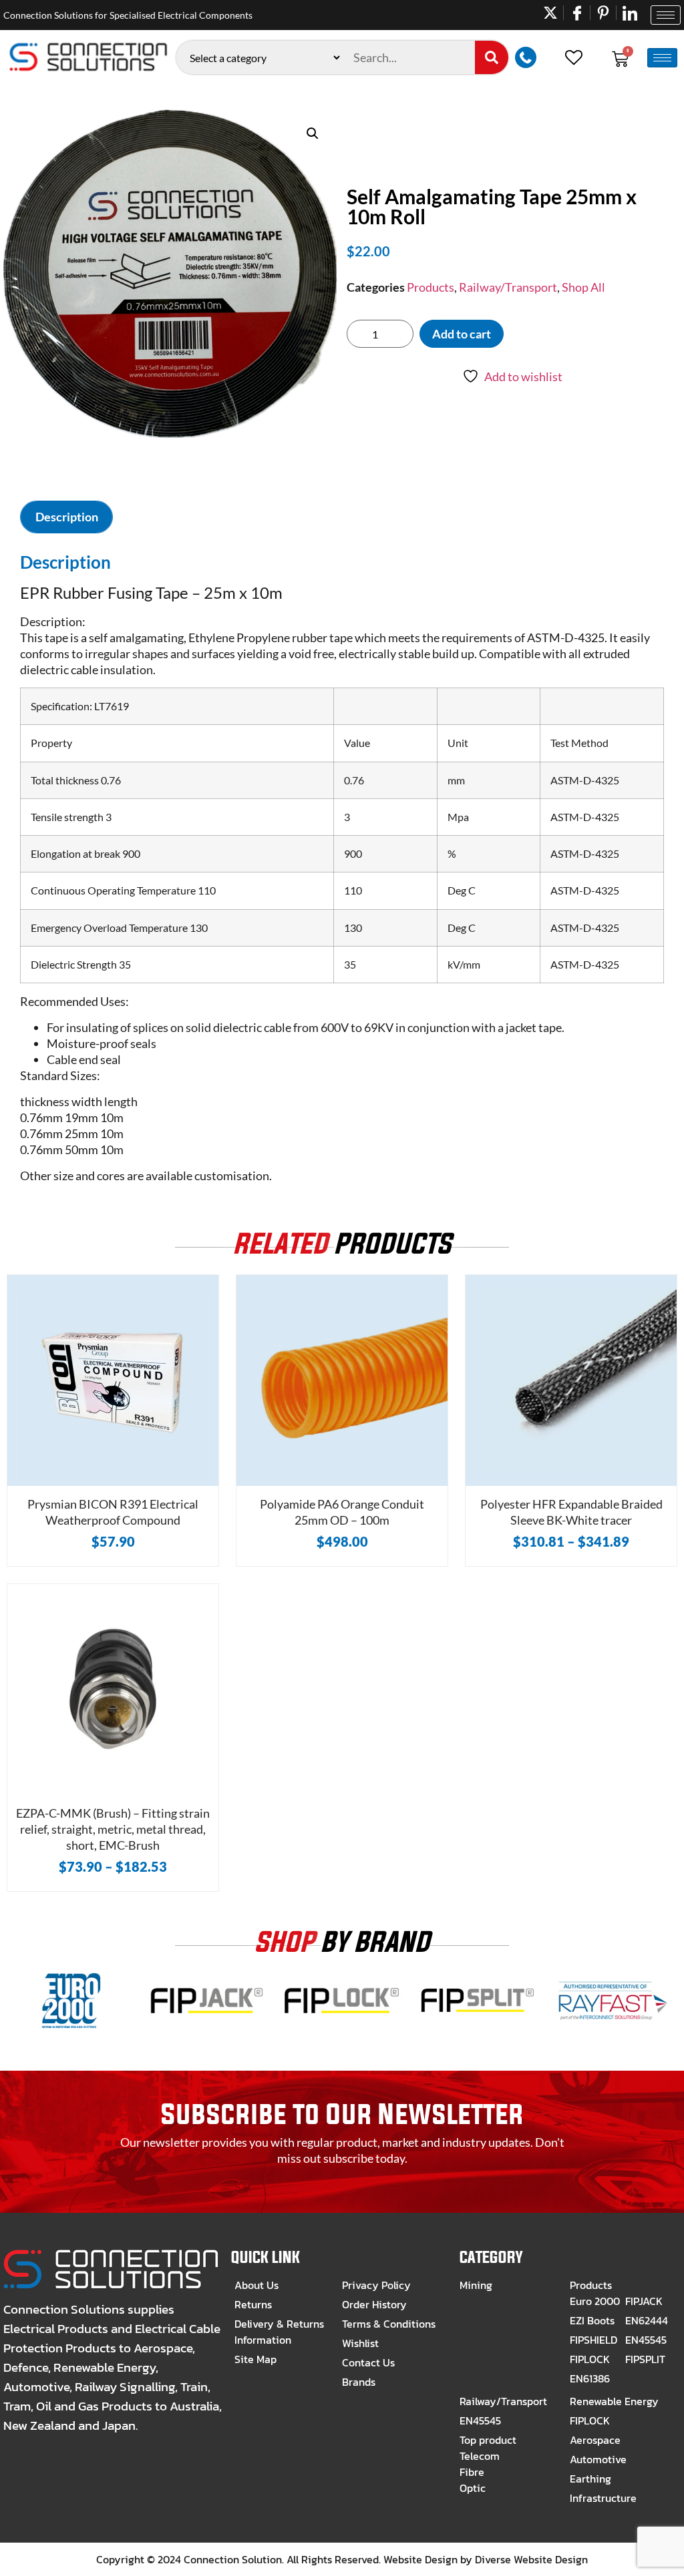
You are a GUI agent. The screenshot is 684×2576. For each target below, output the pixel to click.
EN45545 (646, 2340)
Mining (476, 2285)
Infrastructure (603, 2498)
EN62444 (647, 2320)
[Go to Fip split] (477, 2029)
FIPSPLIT (645, 2359)
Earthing (590, 2479)
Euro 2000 (595, 2301)
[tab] (66, 517)
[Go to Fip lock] (342, 2029)
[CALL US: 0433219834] (529, 57)
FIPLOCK (590, 2359)
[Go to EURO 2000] (71, 2029)
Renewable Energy (614, 2401)
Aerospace (595, 2440)
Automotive (598, 2459)
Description (67, 517)
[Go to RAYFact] (613, 2029)
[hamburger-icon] (666, 15)
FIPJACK (644, 2301)
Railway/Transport (508, 287)
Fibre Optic (473, 2480)
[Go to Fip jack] (207, 2029)
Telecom (480, 2456)
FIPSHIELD (593, 2340)
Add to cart (462, 334)
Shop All (583, 287)
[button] (313, 134)
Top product (488, 2440)
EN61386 (590, 2378)
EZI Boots (592, 2320)
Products (431, 287)
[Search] (492, 57)
